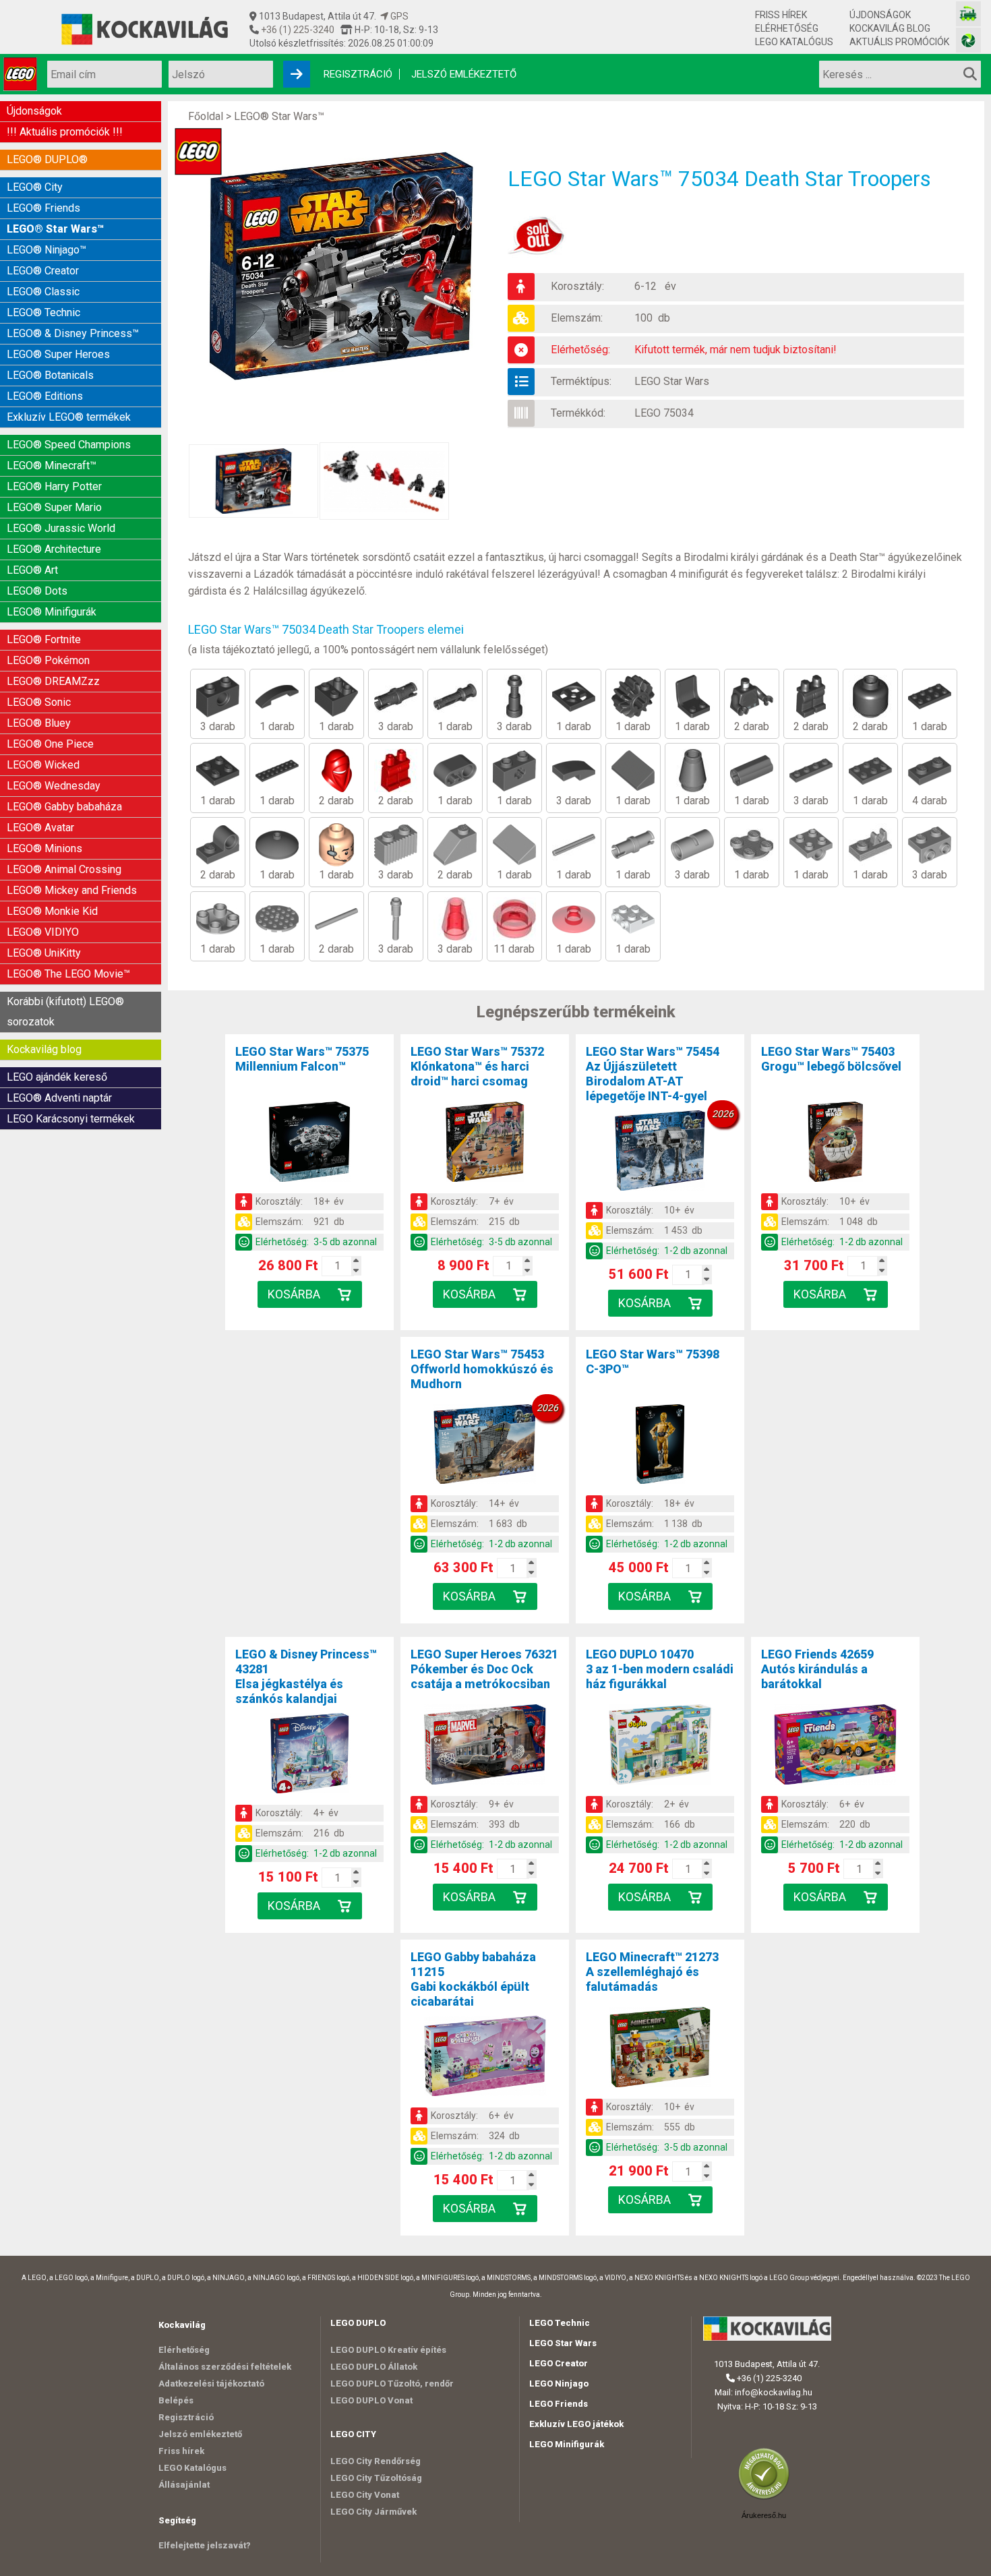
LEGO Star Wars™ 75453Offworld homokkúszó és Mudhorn (482, 1369)
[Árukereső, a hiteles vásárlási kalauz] (767, 2498)
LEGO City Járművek (373, 2512)
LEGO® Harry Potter (54, 486)
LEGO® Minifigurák (52, 612)
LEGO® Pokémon (48, 660)
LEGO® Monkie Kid (52, 911)
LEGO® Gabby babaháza (64, 807)
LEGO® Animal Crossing (64, 869)
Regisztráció (358, 74)
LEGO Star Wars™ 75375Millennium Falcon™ (302, 1059)
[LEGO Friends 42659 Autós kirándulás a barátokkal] (835, 1747)
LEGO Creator (559, 2363)
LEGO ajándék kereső (57, 1077)
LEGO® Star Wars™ (55, 229)
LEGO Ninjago (559, 2384)
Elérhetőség (787, 28)
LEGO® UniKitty (44, 953)
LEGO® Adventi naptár (59, 1098)
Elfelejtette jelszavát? (205, 2545)
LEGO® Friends (43, 208)
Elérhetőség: (580, 350)
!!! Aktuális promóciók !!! (65, 132)
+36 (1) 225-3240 (297, 30)
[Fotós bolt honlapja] (968, 40)
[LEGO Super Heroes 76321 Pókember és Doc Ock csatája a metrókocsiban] (485, 1747)
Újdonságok (880, 15)
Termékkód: (578, 413)
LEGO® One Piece (50, 744)
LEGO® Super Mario (54, 507)
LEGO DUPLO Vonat (371, 2400)
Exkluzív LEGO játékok (576, 2424)
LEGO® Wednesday (54, 786)
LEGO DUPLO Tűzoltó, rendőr (392, 2384)
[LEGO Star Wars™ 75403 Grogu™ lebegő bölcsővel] (835, 1144)
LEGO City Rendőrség (376, 2461)
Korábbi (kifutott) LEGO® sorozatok (65, 1012)
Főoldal (206, 116)
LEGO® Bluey (39, 723)
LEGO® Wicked (43, 765)
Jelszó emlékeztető (464, 74)
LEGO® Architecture (54, 549)
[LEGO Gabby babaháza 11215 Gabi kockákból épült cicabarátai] (485, 2058)
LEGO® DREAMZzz (53, 681)
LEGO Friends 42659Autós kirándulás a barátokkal (817, 1669)
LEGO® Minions (44, 848)
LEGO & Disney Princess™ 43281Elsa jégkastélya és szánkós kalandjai (306, 1676)
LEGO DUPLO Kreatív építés (388, 2350)
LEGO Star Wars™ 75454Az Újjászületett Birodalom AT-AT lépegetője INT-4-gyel (653, 1074)
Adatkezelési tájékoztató (211, 2384)
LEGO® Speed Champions (69, 445)
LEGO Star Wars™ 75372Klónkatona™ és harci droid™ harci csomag (477, 1066)
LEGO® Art (32, 570)
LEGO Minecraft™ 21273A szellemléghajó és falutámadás (652, 1972)
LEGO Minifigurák (567, 2444)
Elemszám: (577, 318)
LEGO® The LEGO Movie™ (68, 974)
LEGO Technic (560, 2323)
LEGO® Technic (43, 312)
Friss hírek (781, 15)
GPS (398, 16)
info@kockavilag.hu (774, 2392)
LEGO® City (35, 187)
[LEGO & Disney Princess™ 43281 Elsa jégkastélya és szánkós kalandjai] (309, 1756)
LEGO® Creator (43, 271)
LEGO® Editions (45, 396)
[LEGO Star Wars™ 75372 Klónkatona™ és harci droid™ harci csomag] (485, 1144)
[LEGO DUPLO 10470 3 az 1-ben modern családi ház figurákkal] (660, 1747)
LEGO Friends (559, 2404)
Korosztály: (577, 286)
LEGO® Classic (43, 292)
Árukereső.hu (764, 2515)
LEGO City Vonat (365, 2495)
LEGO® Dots (37, 591)
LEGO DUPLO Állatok (374, 2367)
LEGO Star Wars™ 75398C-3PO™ (653, 1361)
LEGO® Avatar (40, 828)
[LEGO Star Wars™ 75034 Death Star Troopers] (348, 266)
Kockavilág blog (890, 28)
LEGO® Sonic (39, 702)
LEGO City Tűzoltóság (376, 2478)
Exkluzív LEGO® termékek (69, 417)
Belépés (176, 2400)
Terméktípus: (581, 381)
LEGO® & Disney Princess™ (73, 333)
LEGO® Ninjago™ (47, 250)
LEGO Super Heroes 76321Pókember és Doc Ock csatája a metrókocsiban (484, 1669)
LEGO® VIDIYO (43, 932)
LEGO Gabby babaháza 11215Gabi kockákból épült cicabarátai (473, 1979)
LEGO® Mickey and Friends (72, 890)
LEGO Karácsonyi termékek (71, 1119)
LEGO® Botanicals (50, 375)
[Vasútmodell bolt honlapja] (968, 14)
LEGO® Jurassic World (61, 528)
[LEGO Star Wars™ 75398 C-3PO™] (660, 1447)
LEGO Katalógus (794, 42)
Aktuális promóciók (899, 42)
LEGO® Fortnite (44, 639)
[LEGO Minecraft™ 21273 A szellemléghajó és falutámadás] (660, 2049)
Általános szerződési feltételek (225, 2367)
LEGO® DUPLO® (47, 159)
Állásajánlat (184, 2485)
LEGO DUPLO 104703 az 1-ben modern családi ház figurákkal (660, 1669)
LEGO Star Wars (672, 381)
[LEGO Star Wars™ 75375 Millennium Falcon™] (309, 1144)
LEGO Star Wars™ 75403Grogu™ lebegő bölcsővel (831, 1059)
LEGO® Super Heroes (58, 354)
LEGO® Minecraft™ (52, 466)
